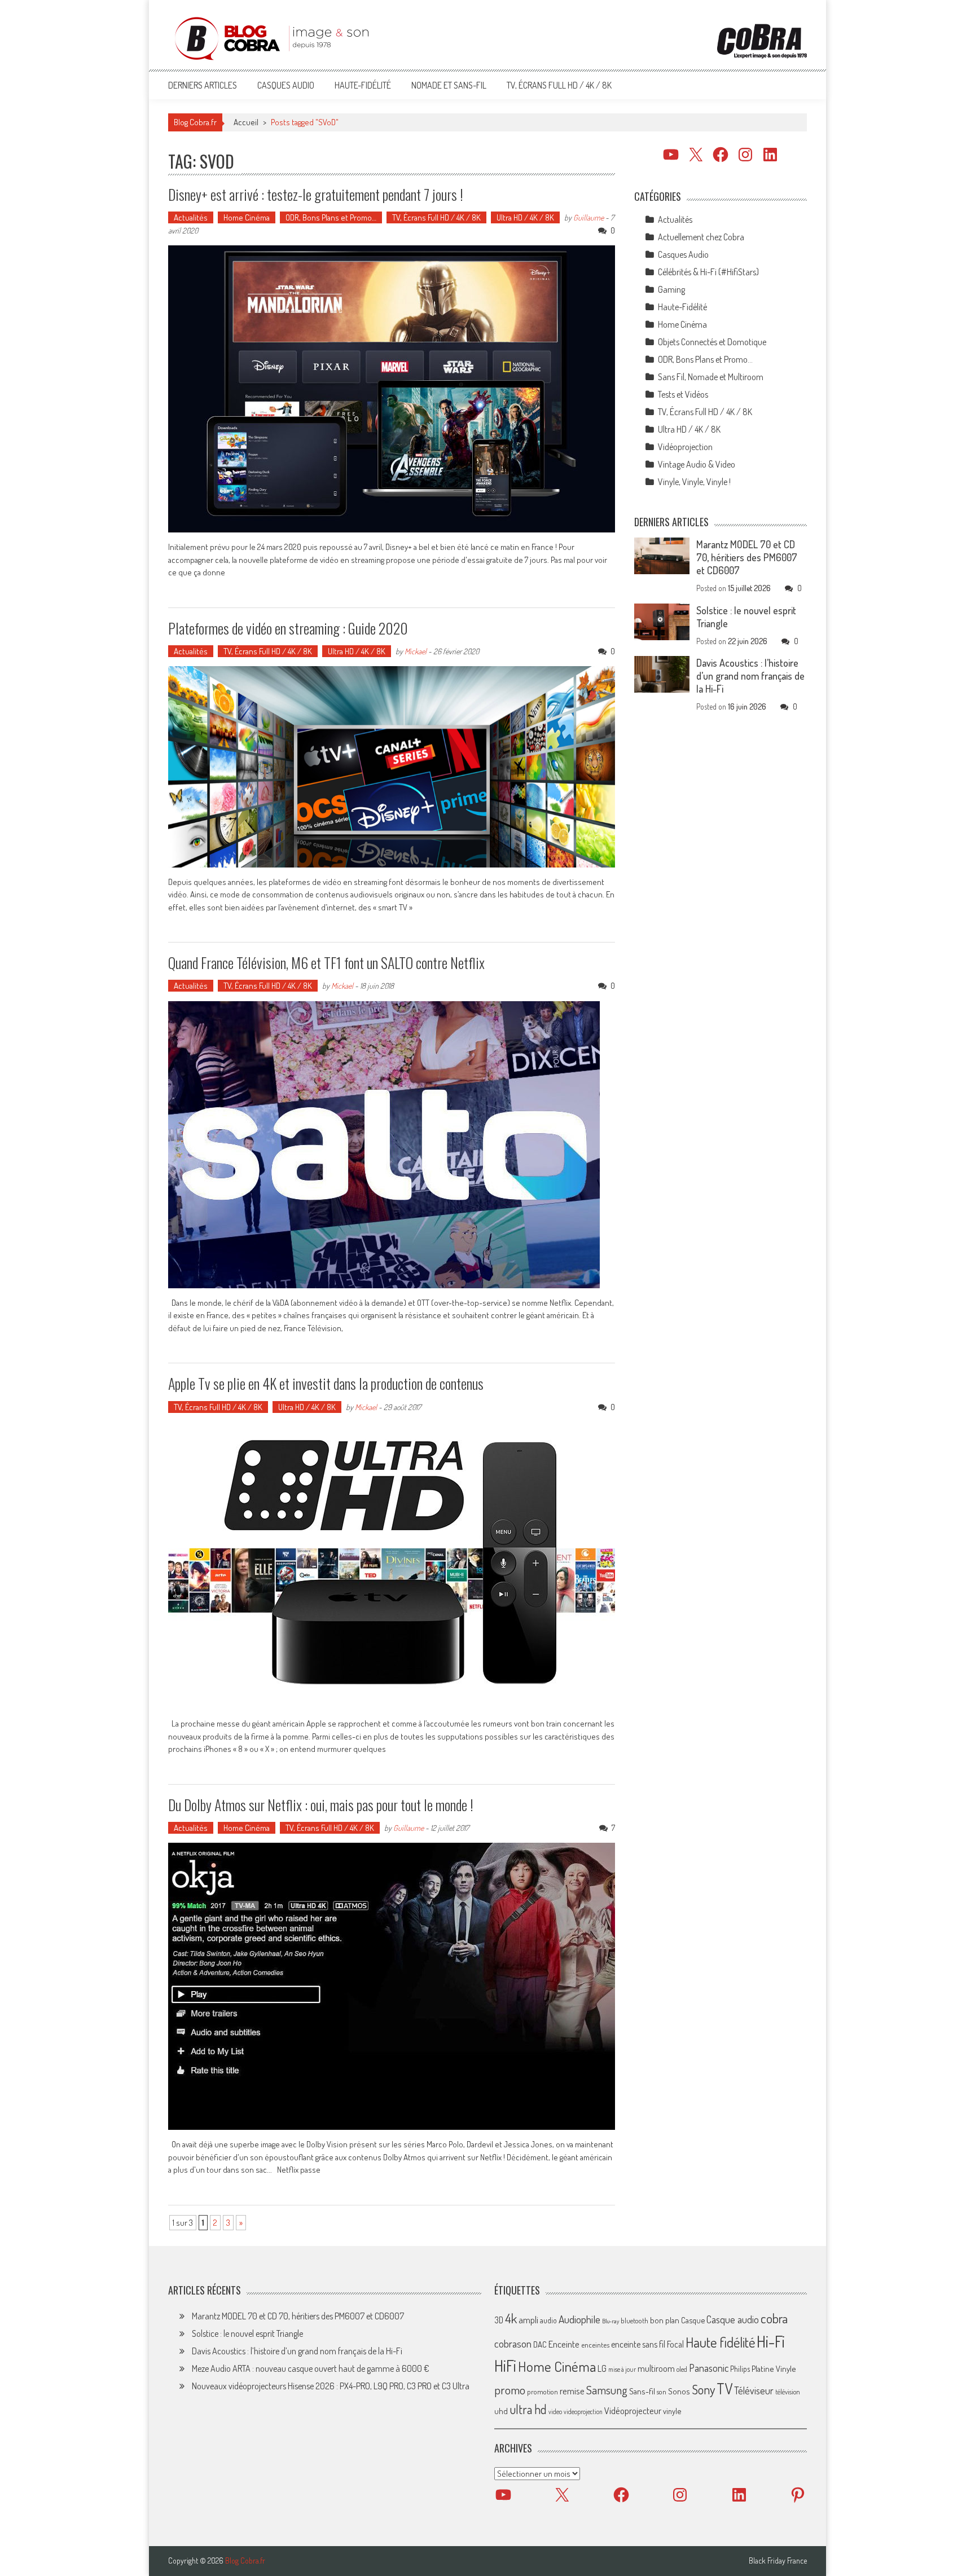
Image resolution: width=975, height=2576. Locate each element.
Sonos (679, 2391)
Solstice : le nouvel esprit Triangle (247, 2333)
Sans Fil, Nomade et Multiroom (711, 377)
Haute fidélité (720, 2342)
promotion (543, 2392)
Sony (703, 2389)
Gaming (671, 289)
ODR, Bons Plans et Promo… (331, 217)
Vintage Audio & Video (697, 464)
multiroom (656, 2368)
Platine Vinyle (774, 2368)
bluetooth (634, 2320)
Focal (675, 2344)
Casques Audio (286, 85)
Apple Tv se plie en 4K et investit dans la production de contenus (326, 1383)
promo (510, 2390)
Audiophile (579, 2319)
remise (572, 2391)
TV (724, 2388)
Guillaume (588, 217)
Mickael (416, 651)
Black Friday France (778, 2561)
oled (682, 2369)
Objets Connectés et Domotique (712, 342)
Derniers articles (203, 85)
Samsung (607, 2390)
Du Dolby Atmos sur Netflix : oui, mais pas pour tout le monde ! (321, 1805)
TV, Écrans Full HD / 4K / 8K (559, 85)
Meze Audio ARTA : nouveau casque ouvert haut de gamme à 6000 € (311, 2368)
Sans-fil (642, 2391)
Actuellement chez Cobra (701, 237)
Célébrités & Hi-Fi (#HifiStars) (708, 272)
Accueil (246, 122)
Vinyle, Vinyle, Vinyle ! (694, 482)
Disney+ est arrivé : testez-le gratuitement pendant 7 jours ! (316, 194)
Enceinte (564, 2344)
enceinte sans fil (638, 2344)
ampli (528, 2320)
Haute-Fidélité (363, 85)
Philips (740, 2369)
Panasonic (709, 2368)
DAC (540, 2344)
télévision (788, 2392)
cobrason (513, 2343)
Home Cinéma (247, 217)
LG (602, 2368)
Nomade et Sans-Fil (449, 85)
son (662, 2392)
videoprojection (583, 2412)
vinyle (672, 2411)
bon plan (665, 2320)
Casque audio (733, 2319)
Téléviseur (754, 2390)
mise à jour (622, 2369)
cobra (774, 2318)
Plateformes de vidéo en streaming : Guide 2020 (288, 628)
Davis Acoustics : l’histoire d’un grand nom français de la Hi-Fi (750, 676)
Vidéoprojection (685, 447)
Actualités (191, 217)
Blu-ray (611, 2321)
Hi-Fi (771, 2341)
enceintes (595, 2344)
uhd (501, 2411)
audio (548, 2320)
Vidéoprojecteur (633, 2410)
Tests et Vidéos (683, 394)
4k (511, 2318)
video (555, 2412)
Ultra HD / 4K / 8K (525, 217)
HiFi (505, 2366)
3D (499, 2320)
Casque (693, 2320)
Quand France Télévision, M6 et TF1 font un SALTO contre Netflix (326, 963)
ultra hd (528, 2409)
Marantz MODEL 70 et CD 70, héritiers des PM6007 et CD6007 (747, 557)
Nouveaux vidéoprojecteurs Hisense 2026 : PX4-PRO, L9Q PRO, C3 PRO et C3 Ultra (331, 2386)
